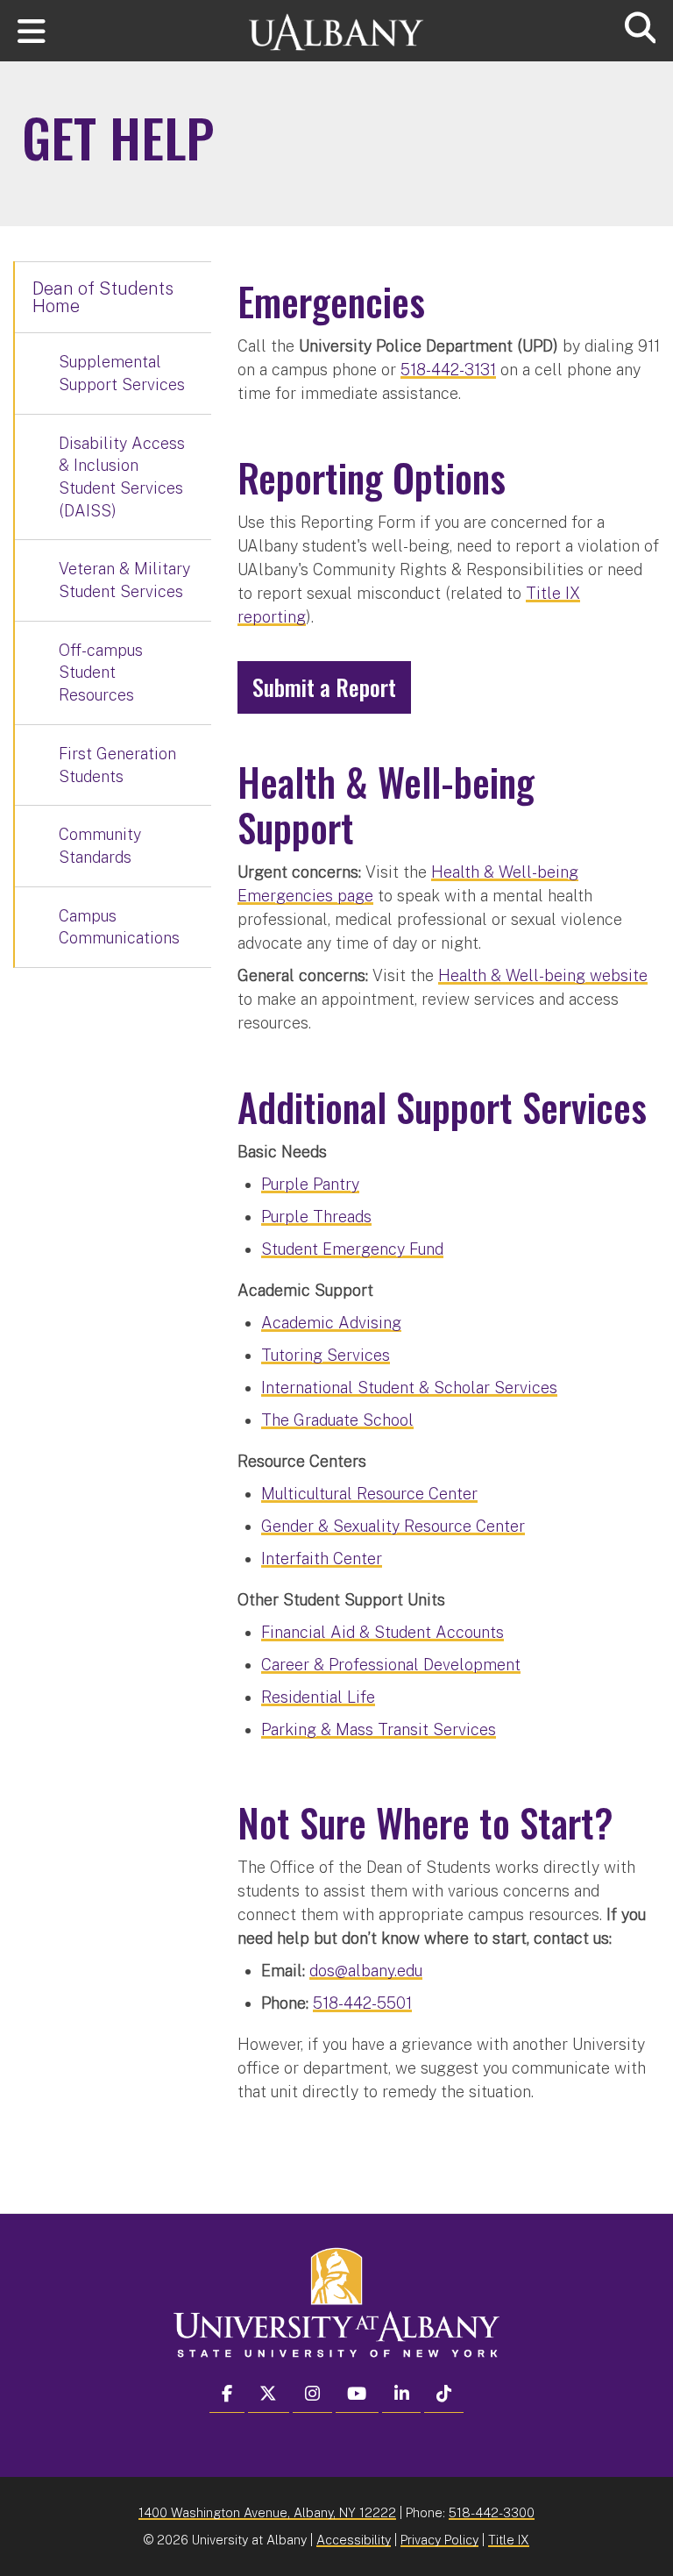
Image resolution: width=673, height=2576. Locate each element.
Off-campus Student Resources (101, 672)
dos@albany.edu (366, 1971)
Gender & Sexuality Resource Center (393, 1526)
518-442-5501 (362, 2003)
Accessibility (354, 2540)
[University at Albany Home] (336, 24)
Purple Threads (316, 1217)
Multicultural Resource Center (369, 1494)
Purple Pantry (310, 1184)
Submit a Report (324, 687)
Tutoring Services (326, 1355)
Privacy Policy (439, 2540)
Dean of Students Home (103, 297)
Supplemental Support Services (122, 373)
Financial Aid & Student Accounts (383, 1632)
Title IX (509, 2540)
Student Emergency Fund (352, 1249)
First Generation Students (117, 765)
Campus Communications (119, 927)
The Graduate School (337, 1420)
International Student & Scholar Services (409, 1388)
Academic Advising (331, 1323)
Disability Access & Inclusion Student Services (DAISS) (122, 477)
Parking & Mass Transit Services (379, 1729)
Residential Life (318, 1697)
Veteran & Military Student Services (124, 580)
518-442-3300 (492, 2512)
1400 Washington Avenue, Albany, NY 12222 (267, 2512)
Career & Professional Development (391, 1665)
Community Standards (100, 846)
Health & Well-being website (543, 975)
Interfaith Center (322, 1558)
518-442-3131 (448, 370)
